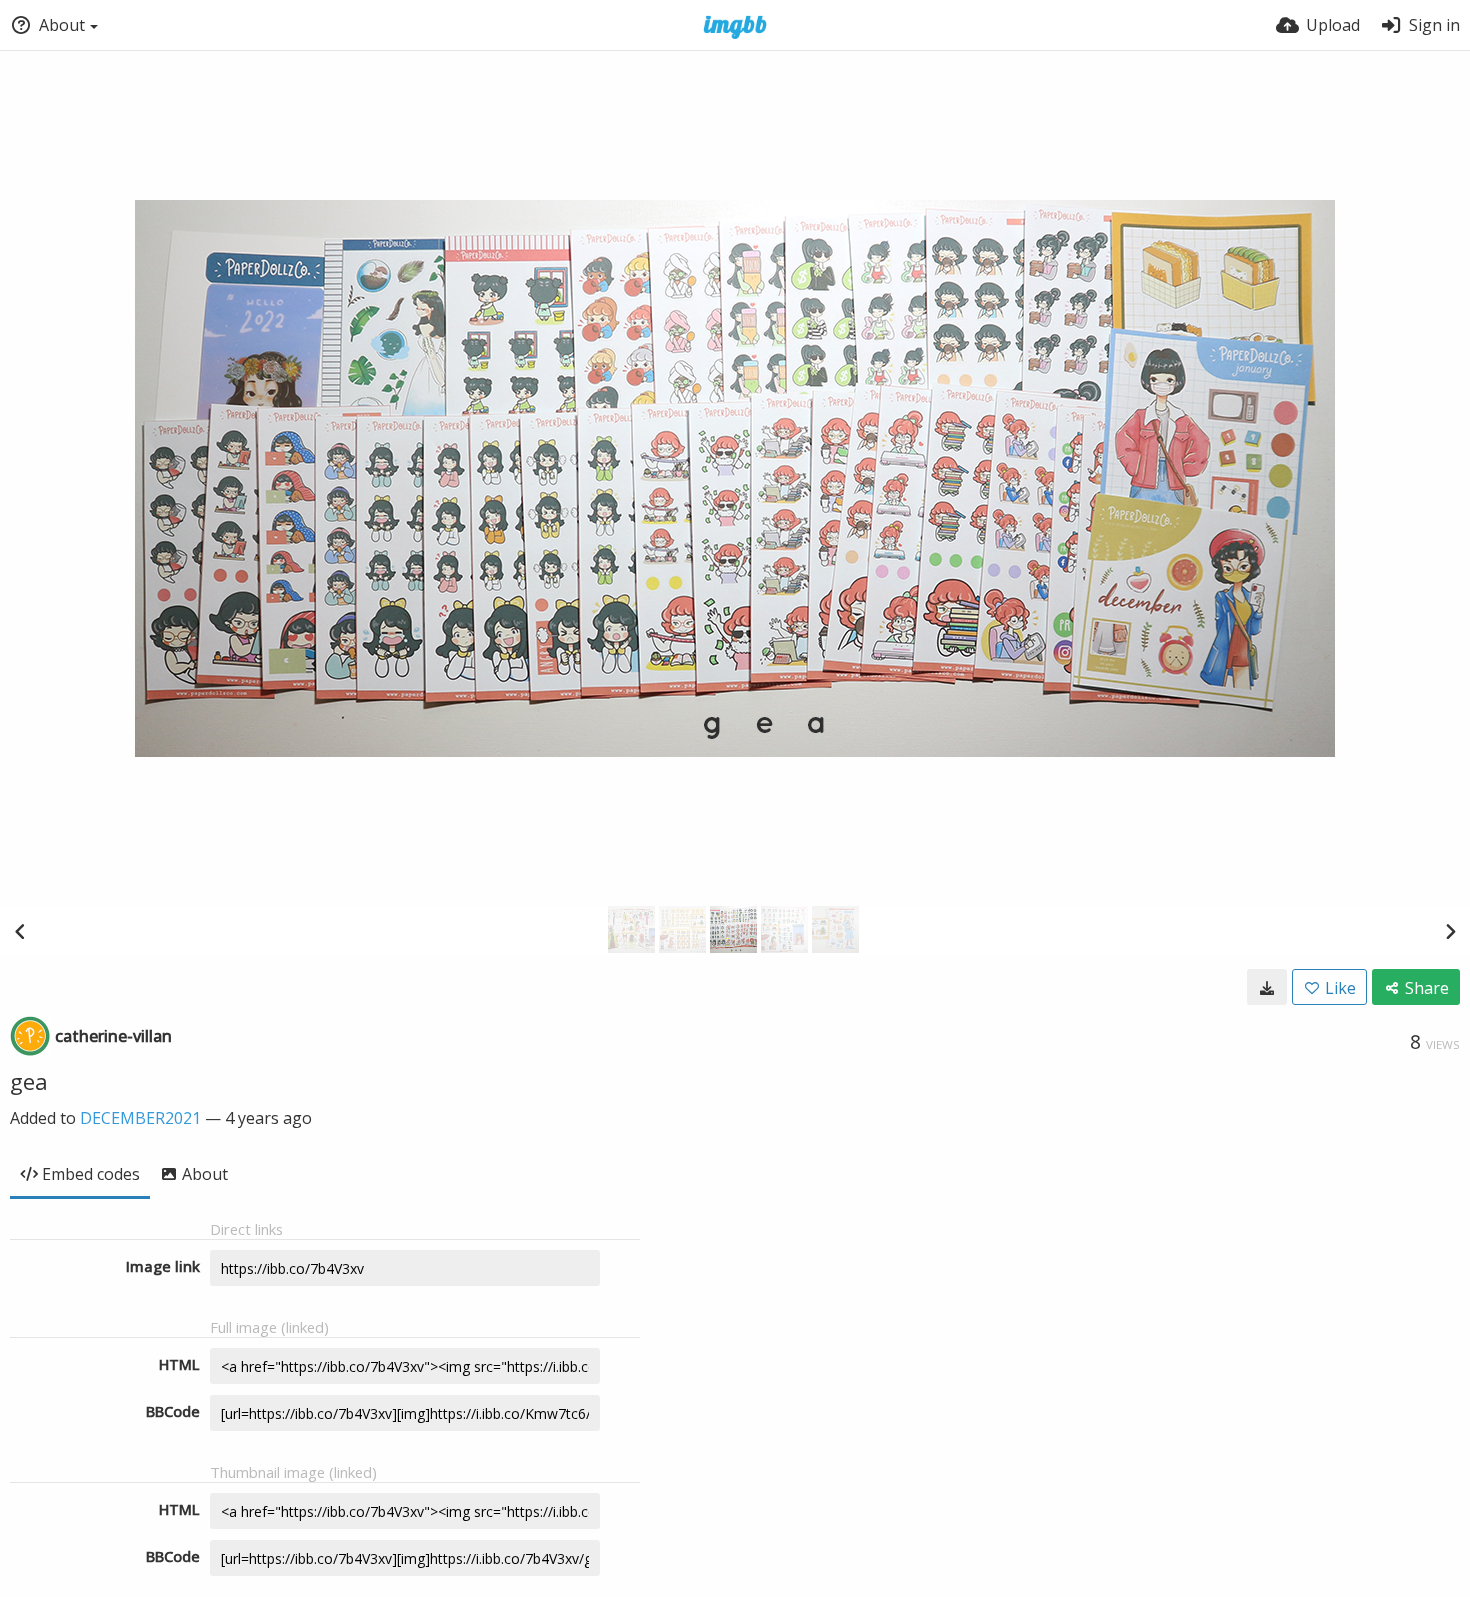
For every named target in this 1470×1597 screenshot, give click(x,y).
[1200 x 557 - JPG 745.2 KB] (1267, 987)
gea (29, 1081)
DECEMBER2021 (140, 1118)
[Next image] (1450, 931)
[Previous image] (20, 931)
